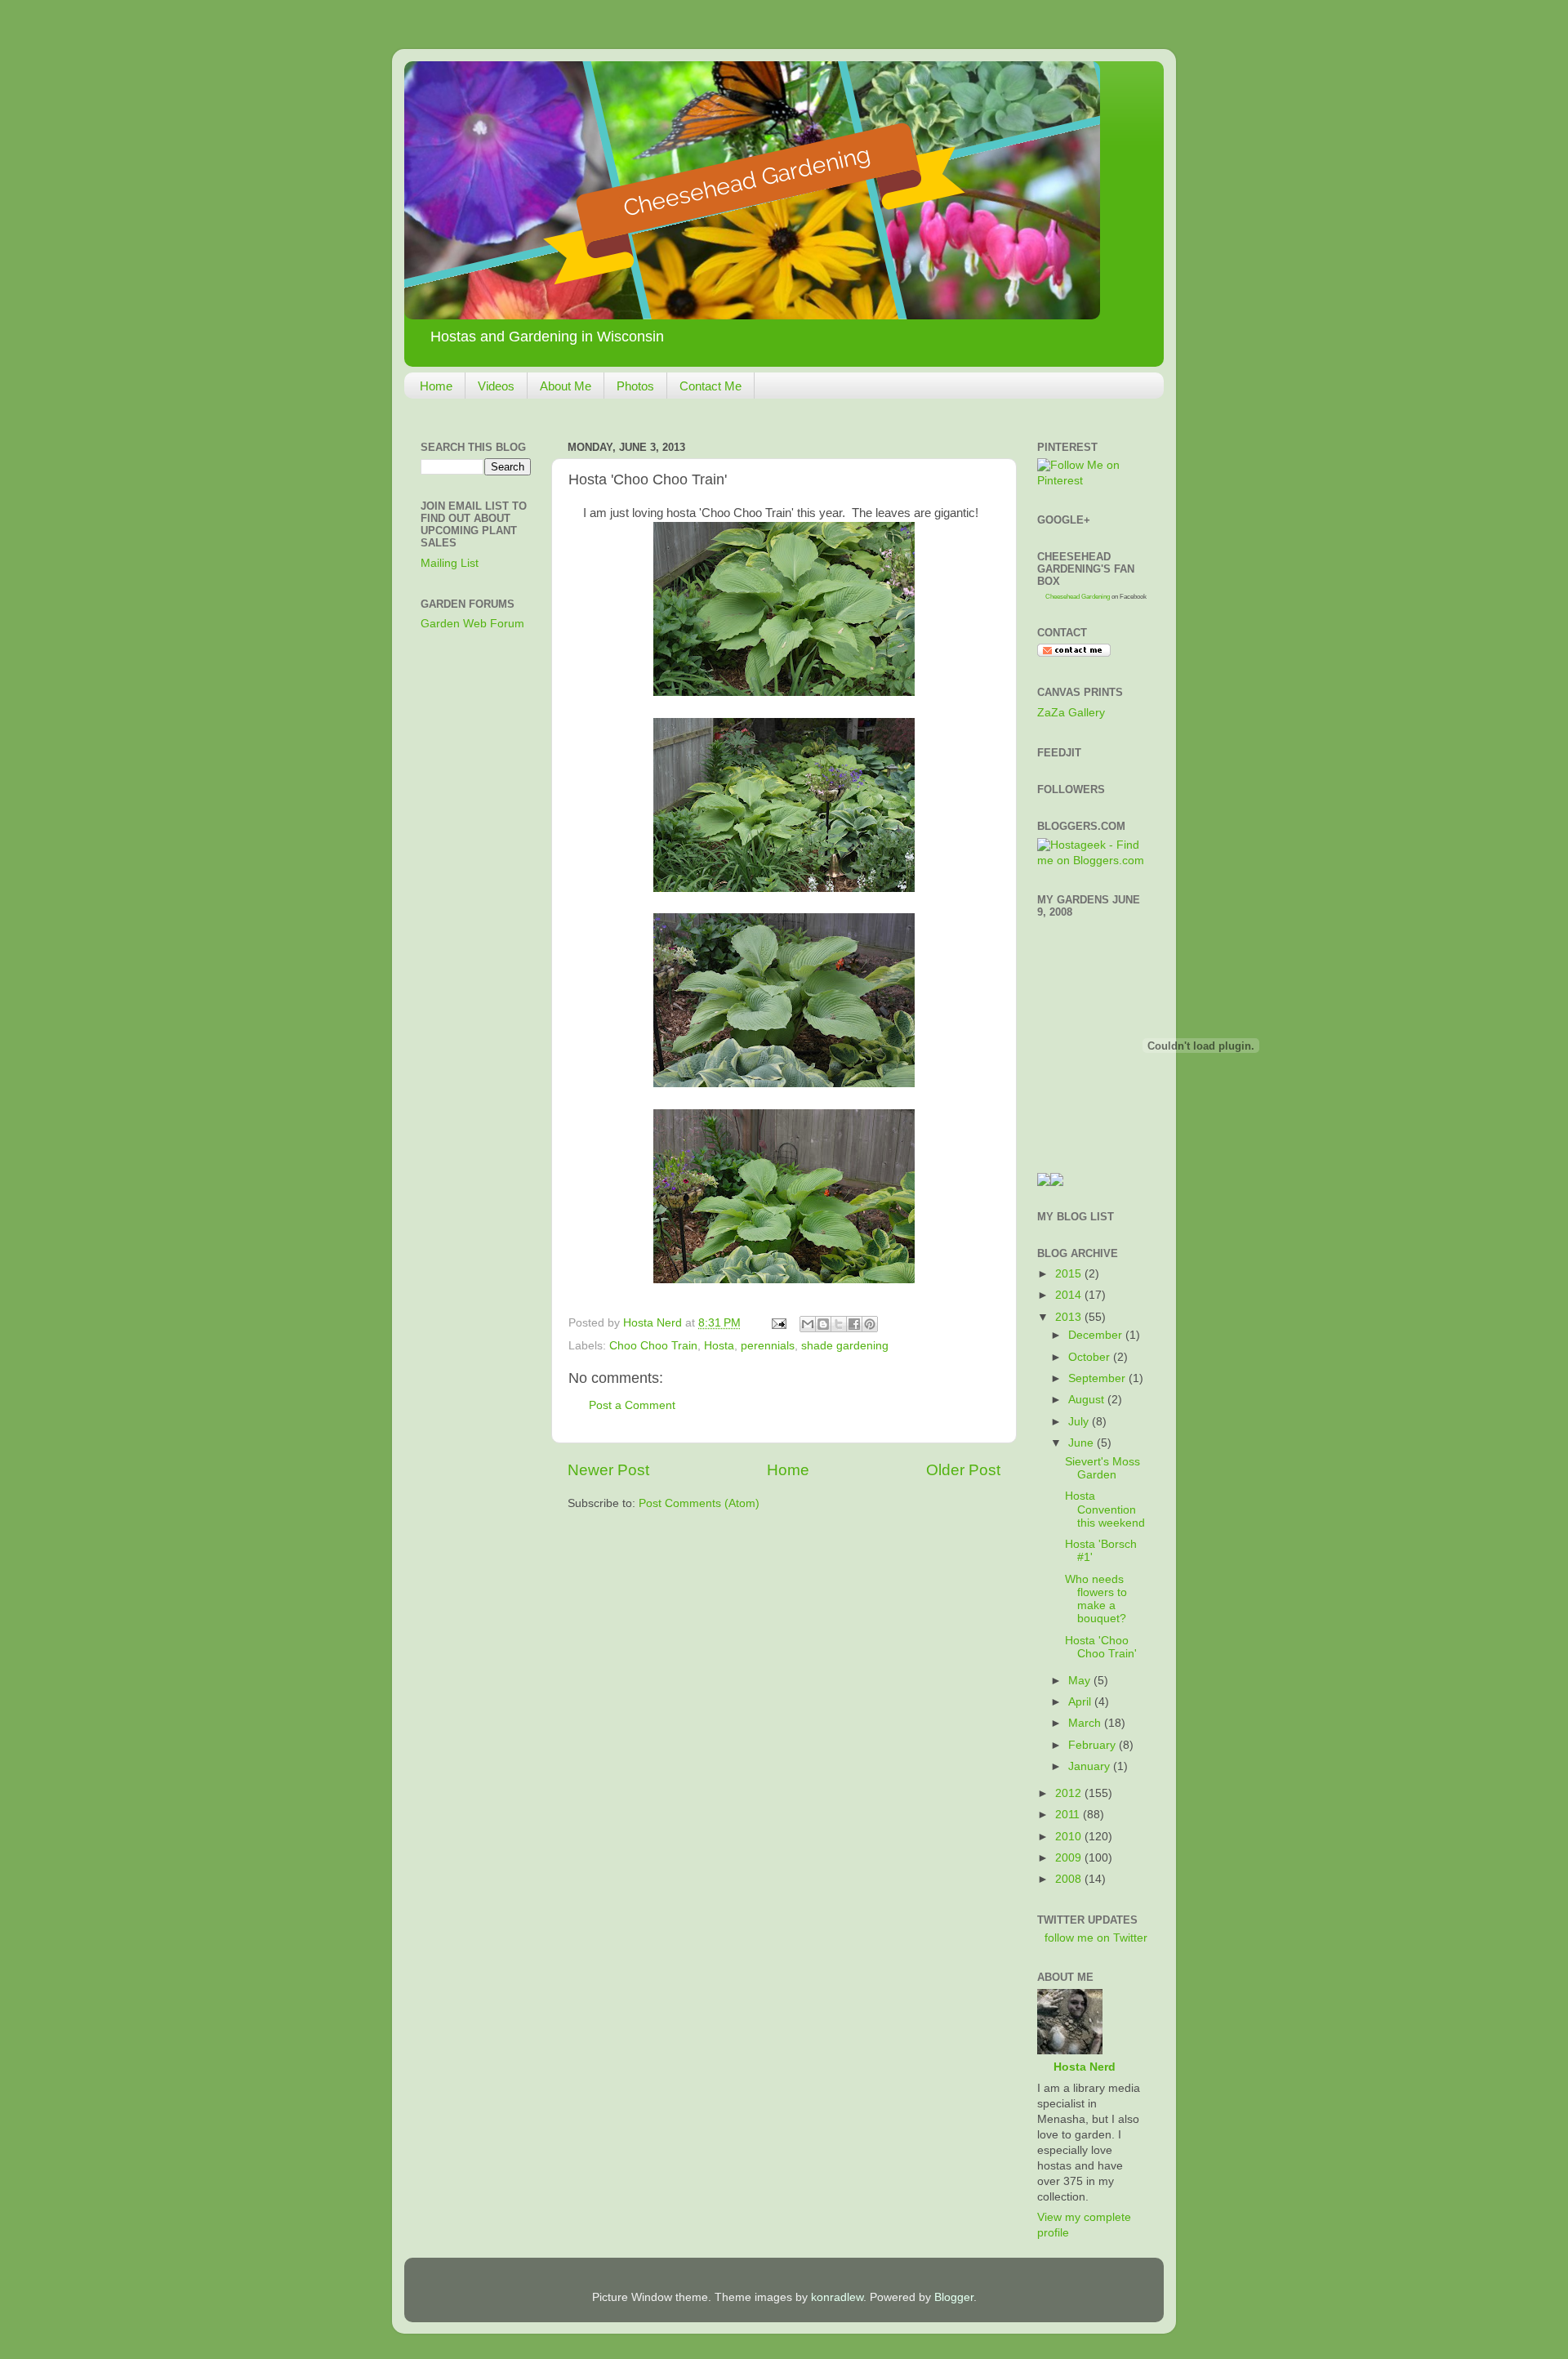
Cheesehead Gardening (1078, 597)
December (1097, 1335)
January (1091, 1766)
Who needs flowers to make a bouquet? (1096, 1599)
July (1080, 1422)
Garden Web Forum (472, 624)
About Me (566, 386)
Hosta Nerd (1085, 2067)
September (1098, 1378)
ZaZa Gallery (1071, 713)
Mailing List (450, 563)
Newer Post (608, 1470)
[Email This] (808, 1324)
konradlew (837, 2297)
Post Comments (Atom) (699, 1503)
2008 (1070, 1879)
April (1081, 1702)
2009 (1070, 1858)
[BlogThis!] (823, 1324)
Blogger (954, 2297)
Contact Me (710, 386)
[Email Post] (778, 1323)
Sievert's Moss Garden (1102, 1468)
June (1082, 1443)
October (1091, 1357)
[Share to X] (839, 1324)
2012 (1070, 1793)
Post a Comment (632, 1405)
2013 (1070, 1317)
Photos (635, 386)
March (1086, 1723)
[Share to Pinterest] (870, 1324)
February (1094, 1745)
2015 (1070, 1274)
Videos (496, 386)
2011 (1069, 1815)
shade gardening (845, 1346)
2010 (1070, 1837)
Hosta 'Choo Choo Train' (1101, 1647)
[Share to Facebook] (854, 1324)
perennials (768, 1346)
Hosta (719, 1346)
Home (436, 386)
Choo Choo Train (653, 1346)
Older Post (963, 1470)
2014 (1070, 1295)
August (1088, 1400)
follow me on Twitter (1096, 1938)
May (1081, 1681)
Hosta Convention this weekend (1105, 1509)
